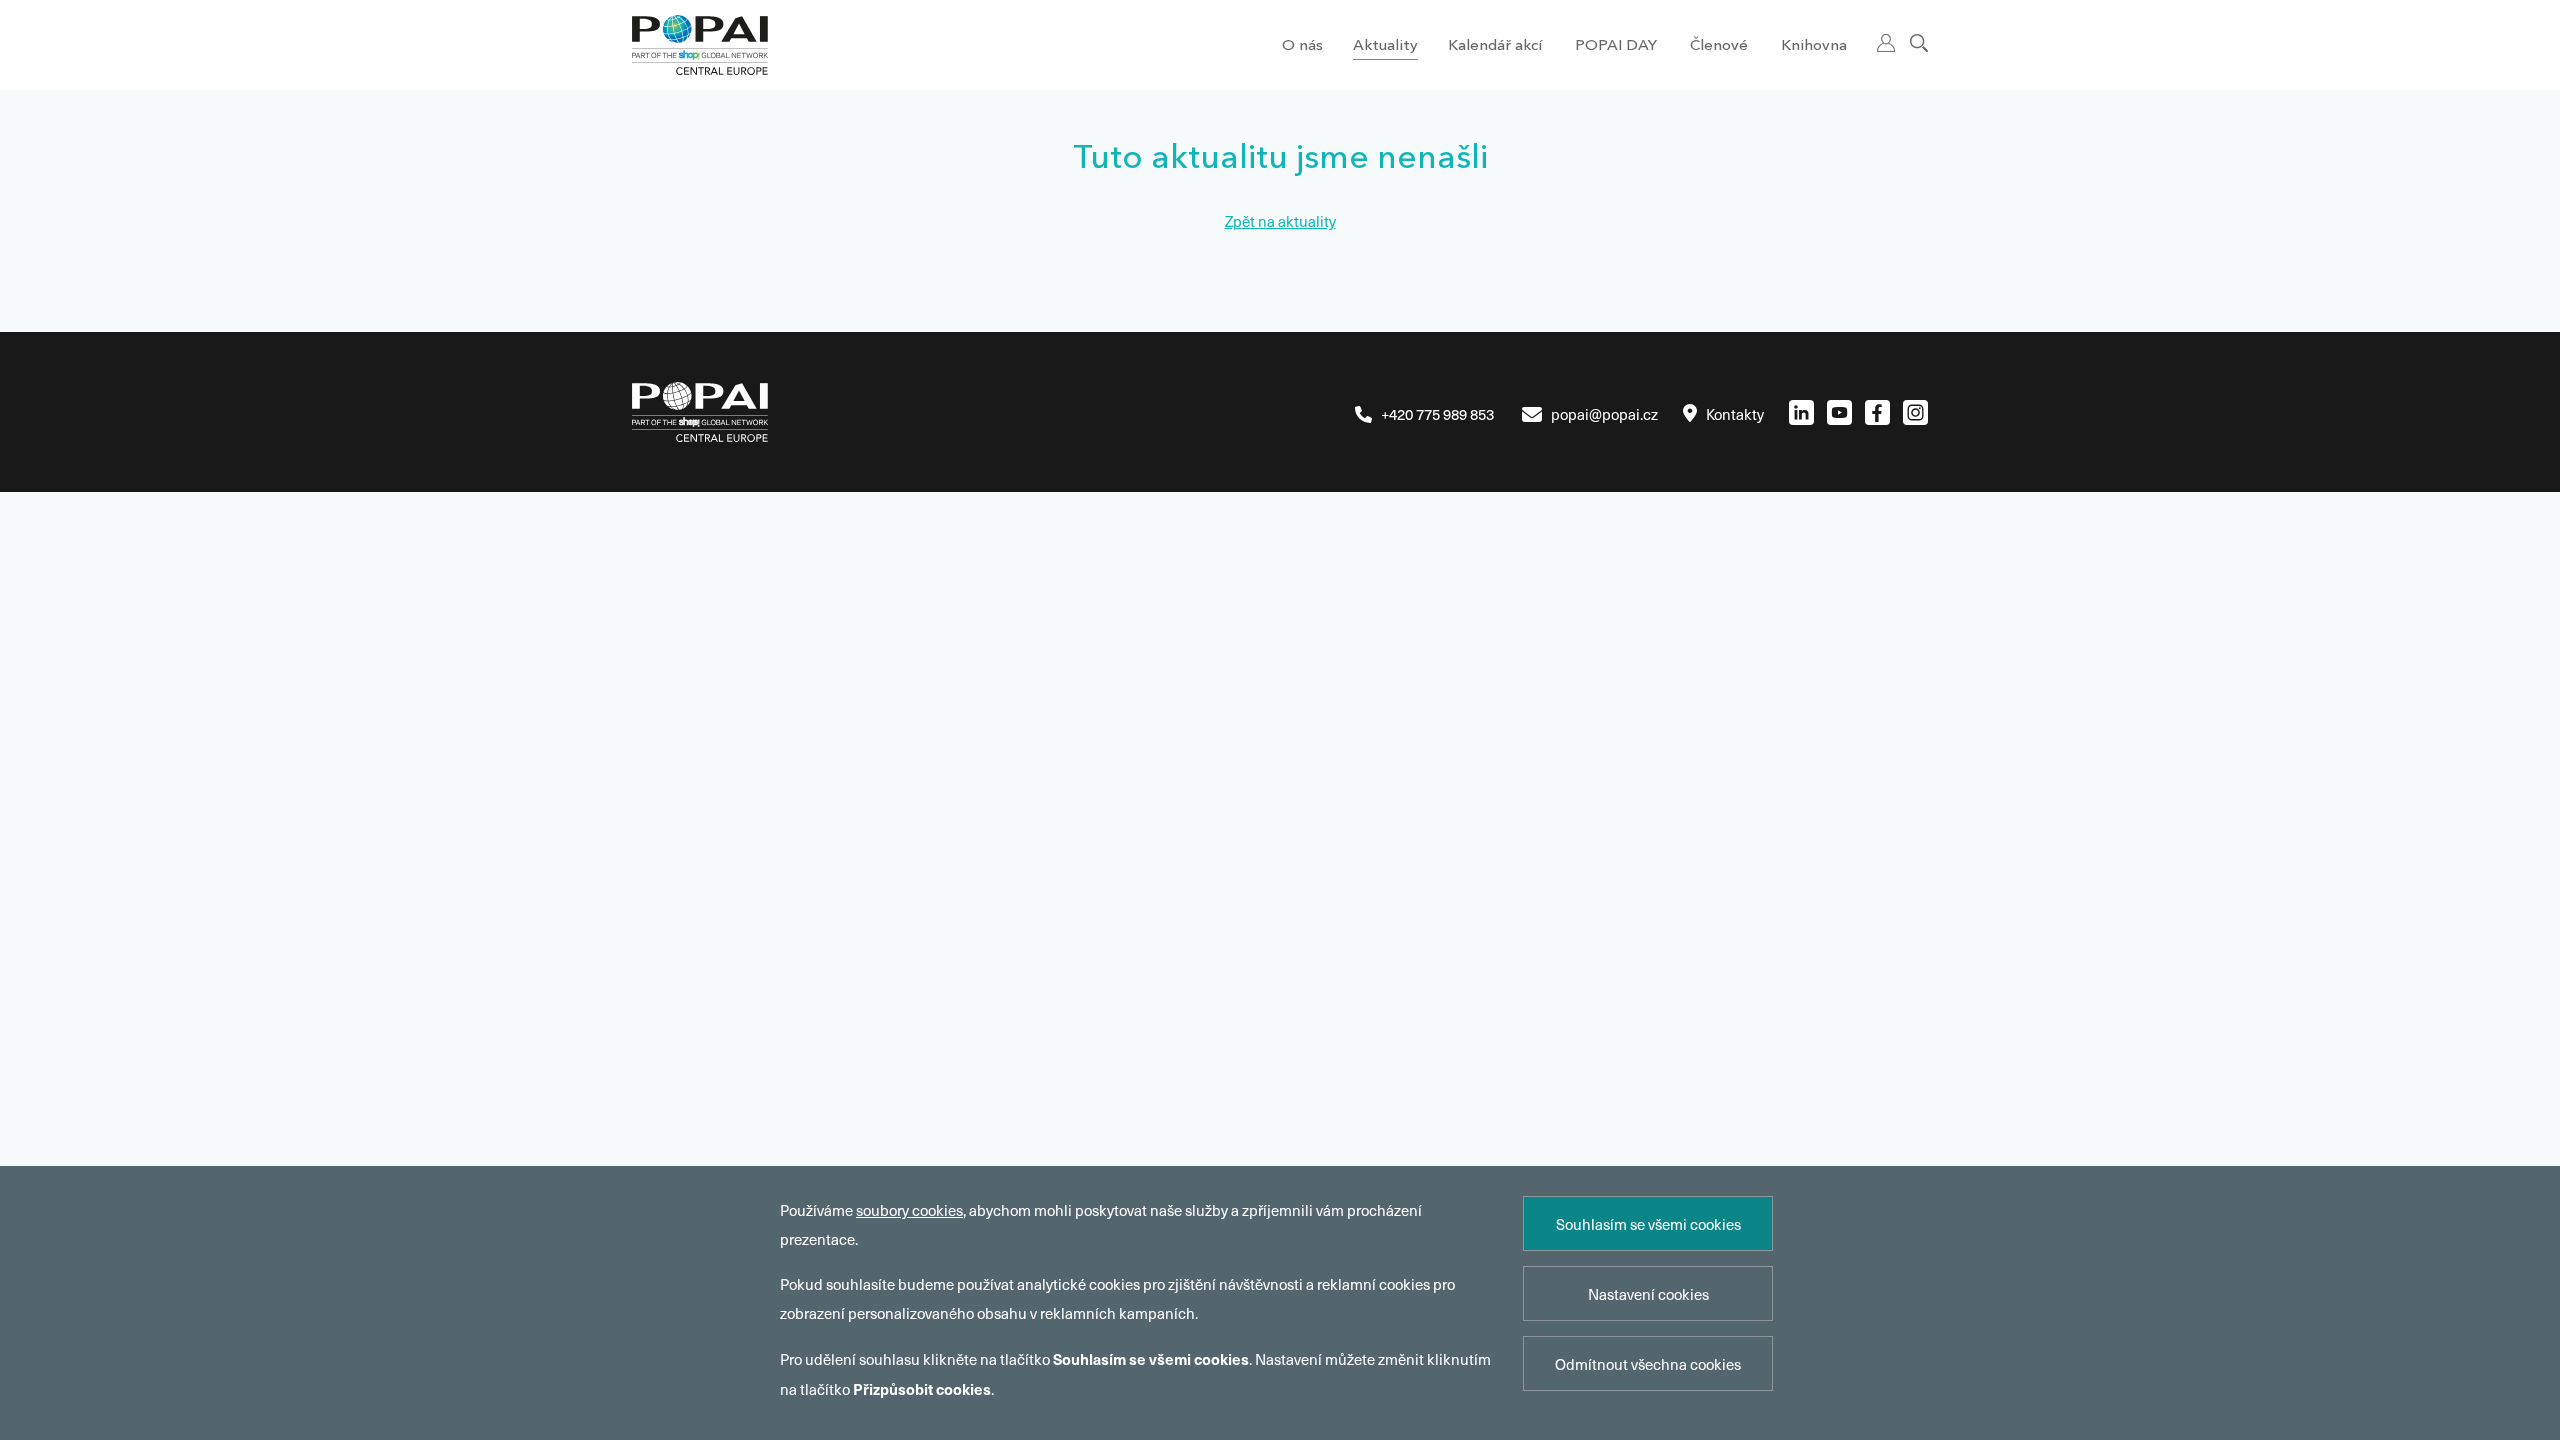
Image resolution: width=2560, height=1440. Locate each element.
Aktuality (1385, 46)
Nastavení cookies (1648, 1294)
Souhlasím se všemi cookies (1648, 1224)
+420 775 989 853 (1437, 414)
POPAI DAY (1616, 46)
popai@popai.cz (1604, 414)
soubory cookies (909, 1210)
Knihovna (1814, 46)
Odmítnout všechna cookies (1648, 1364)
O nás (1302, 46)
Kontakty (1735, 414)
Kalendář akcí (1495, 46)
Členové (1719, 46)
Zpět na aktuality (1280, 221)
